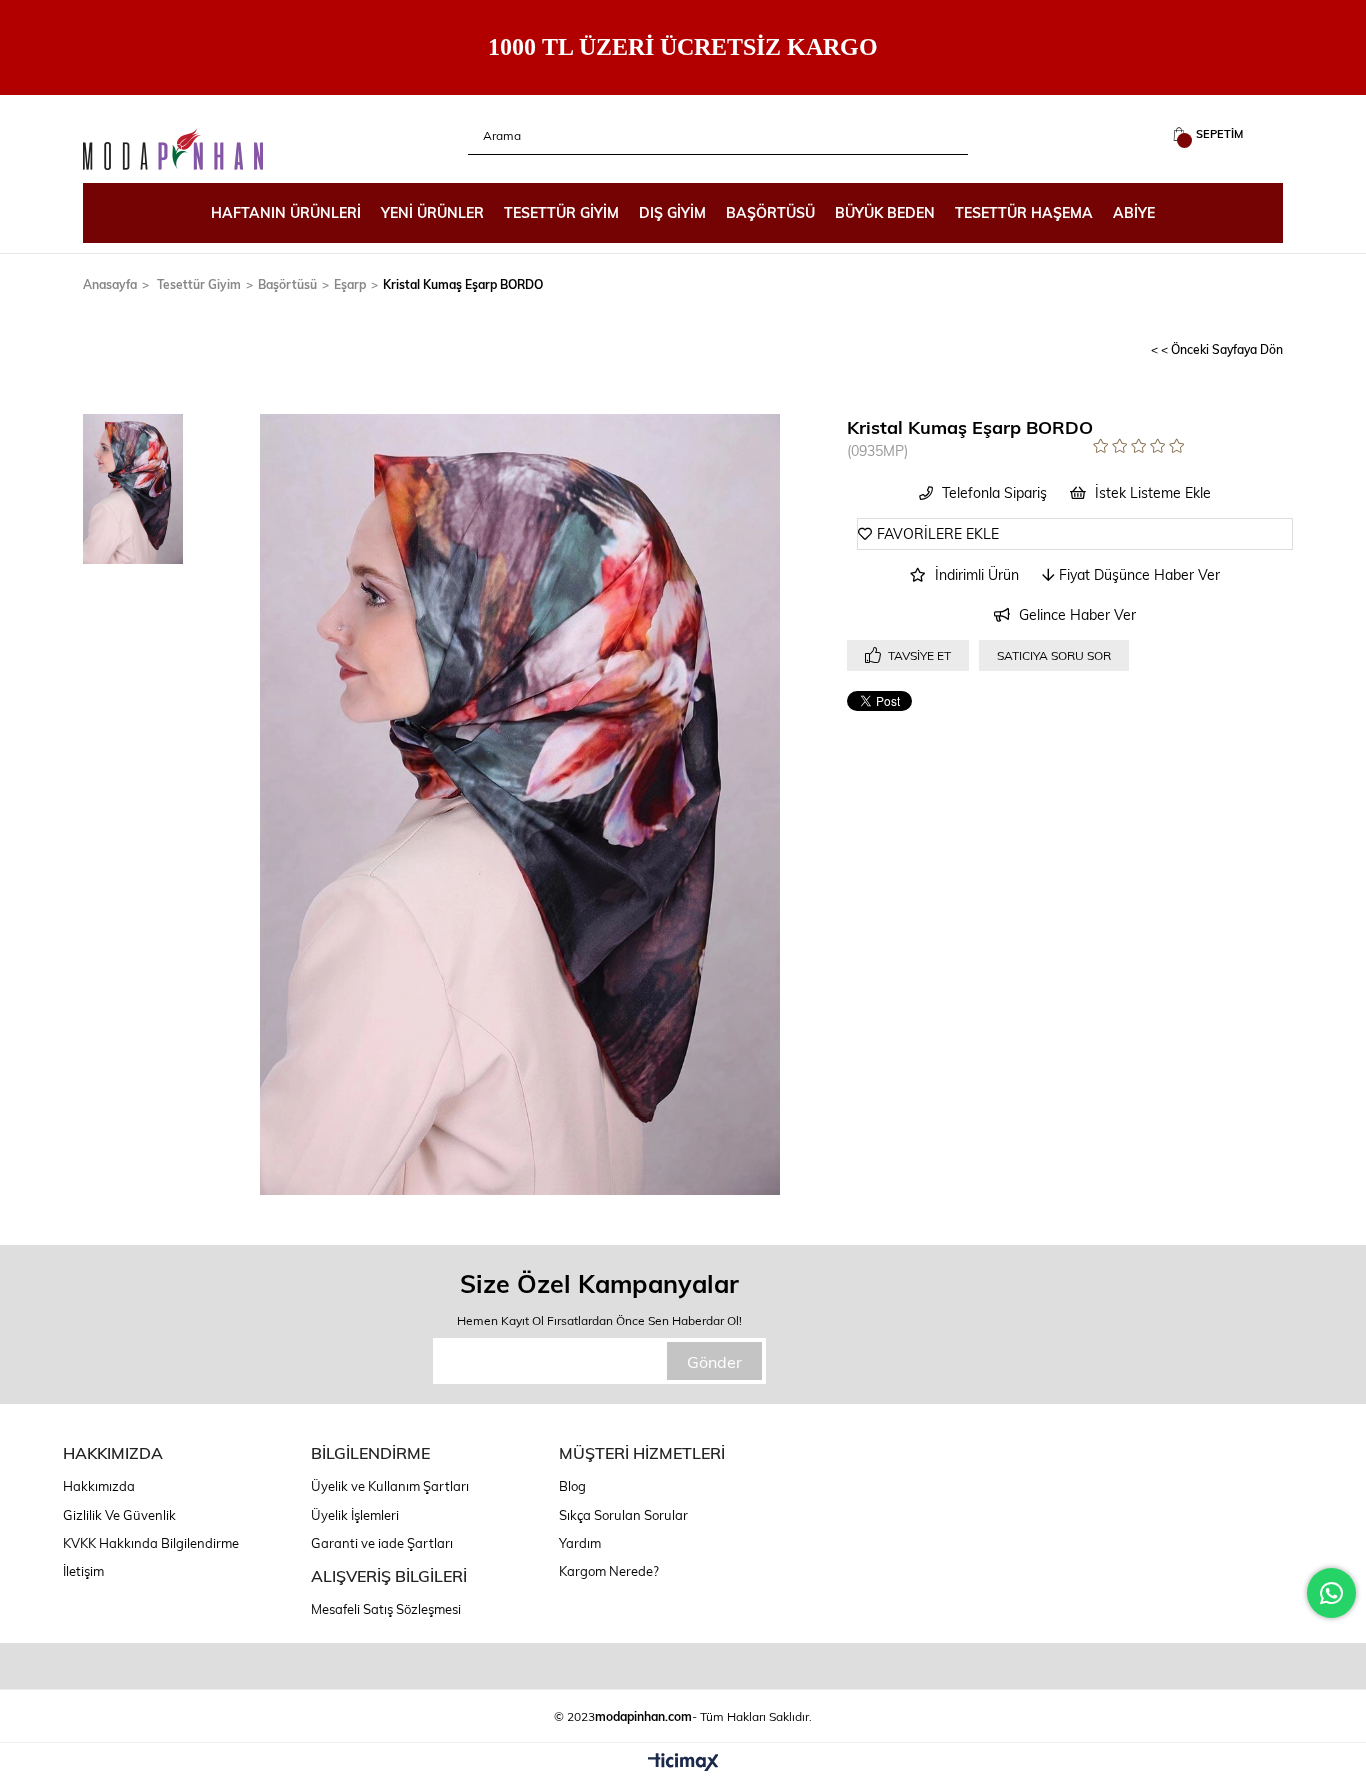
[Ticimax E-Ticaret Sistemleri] (683, 1763)
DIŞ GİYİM (672, 212)
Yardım (580, 1543)
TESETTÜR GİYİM (561, 212)
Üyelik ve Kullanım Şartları (390, 1486)
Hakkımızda (99, 1486)
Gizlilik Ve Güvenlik (119, 1515)
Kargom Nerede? (609, 1571)
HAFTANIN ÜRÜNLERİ (286, 212)
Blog (572, 1486)
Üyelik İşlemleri (355, 1515)
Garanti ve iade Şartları (382, 1543)
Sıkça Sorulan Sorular (623, 1515)
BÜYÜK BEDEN (885, 212)
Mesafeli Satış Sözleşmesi (386, 1609)
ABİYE (1134, 212)
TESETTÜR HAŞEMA (1024, 212)
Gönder (714, 1361)
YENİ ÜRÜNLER (432, 212)
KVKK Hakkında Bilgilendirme (151, 1543)
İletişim (83, 1571)
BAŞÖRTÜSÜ (770, 212)
